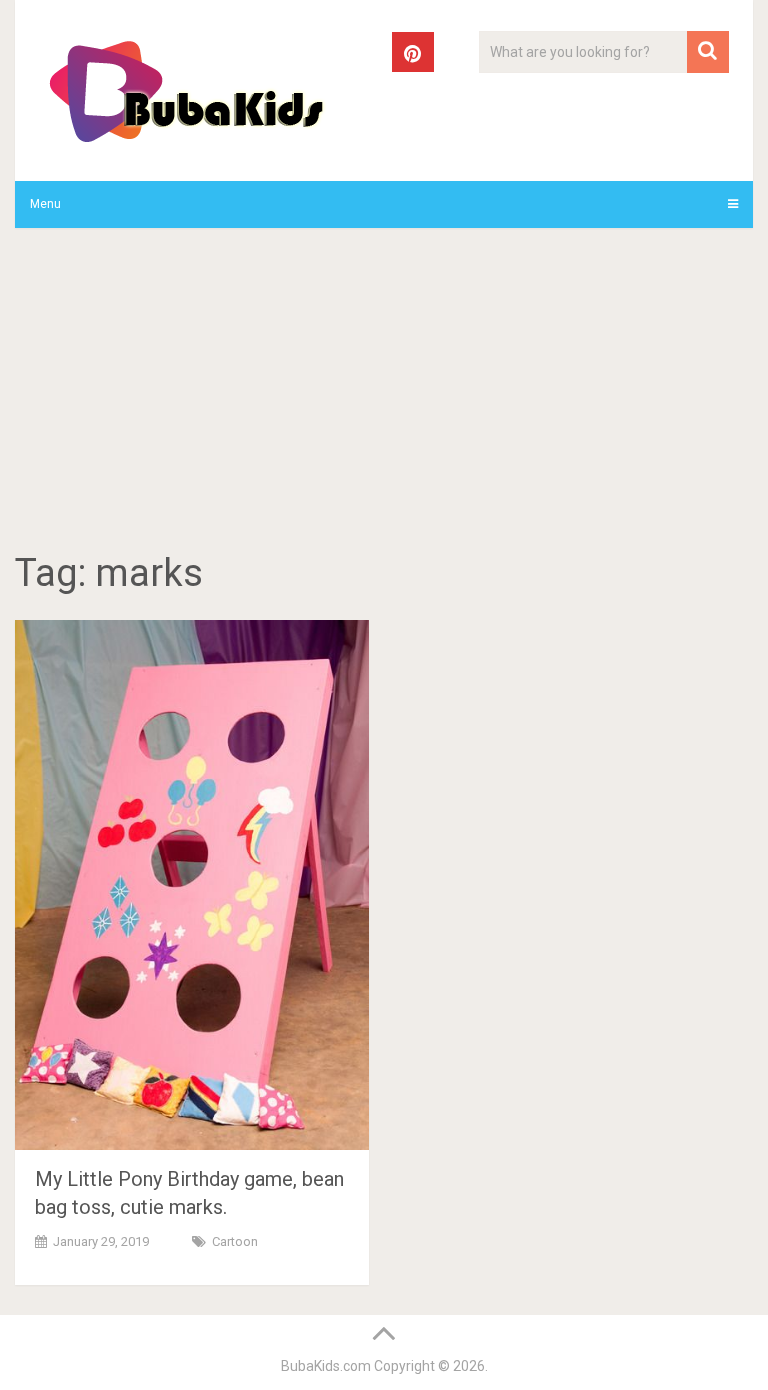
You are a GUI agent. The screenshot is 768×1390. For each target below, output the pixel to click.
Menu (45, 204)
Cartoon (235, 1241)
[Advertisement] (383, 393)
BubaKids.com (326, 1366)
